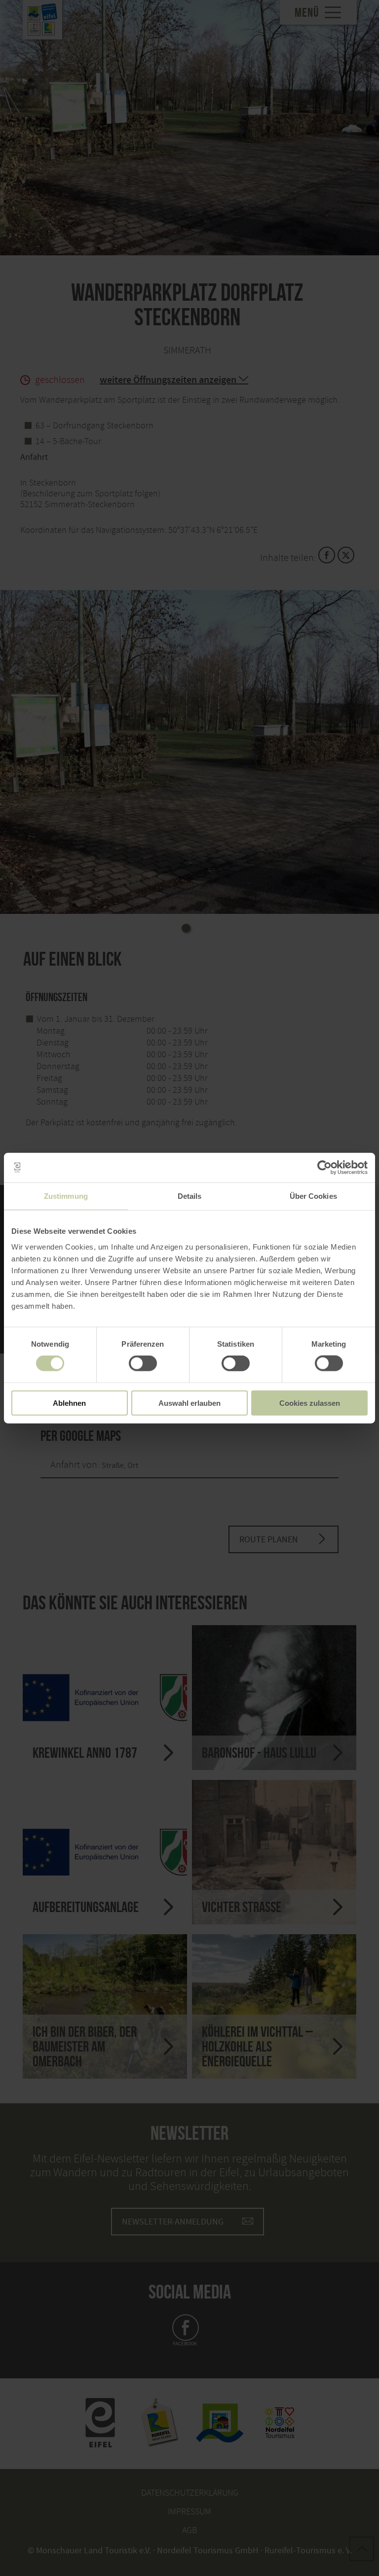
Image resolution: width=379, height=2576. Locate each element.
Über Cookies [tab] (313, 1196)
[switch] (143, 1363)
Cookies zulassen (310, 1403)
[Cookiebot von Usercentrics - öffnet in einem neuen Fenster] (324, 1168)
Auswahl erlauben (189, 1403)
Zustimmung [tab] (66, 1196)
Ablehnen (69, 1403)
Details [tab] (190, 1196)
